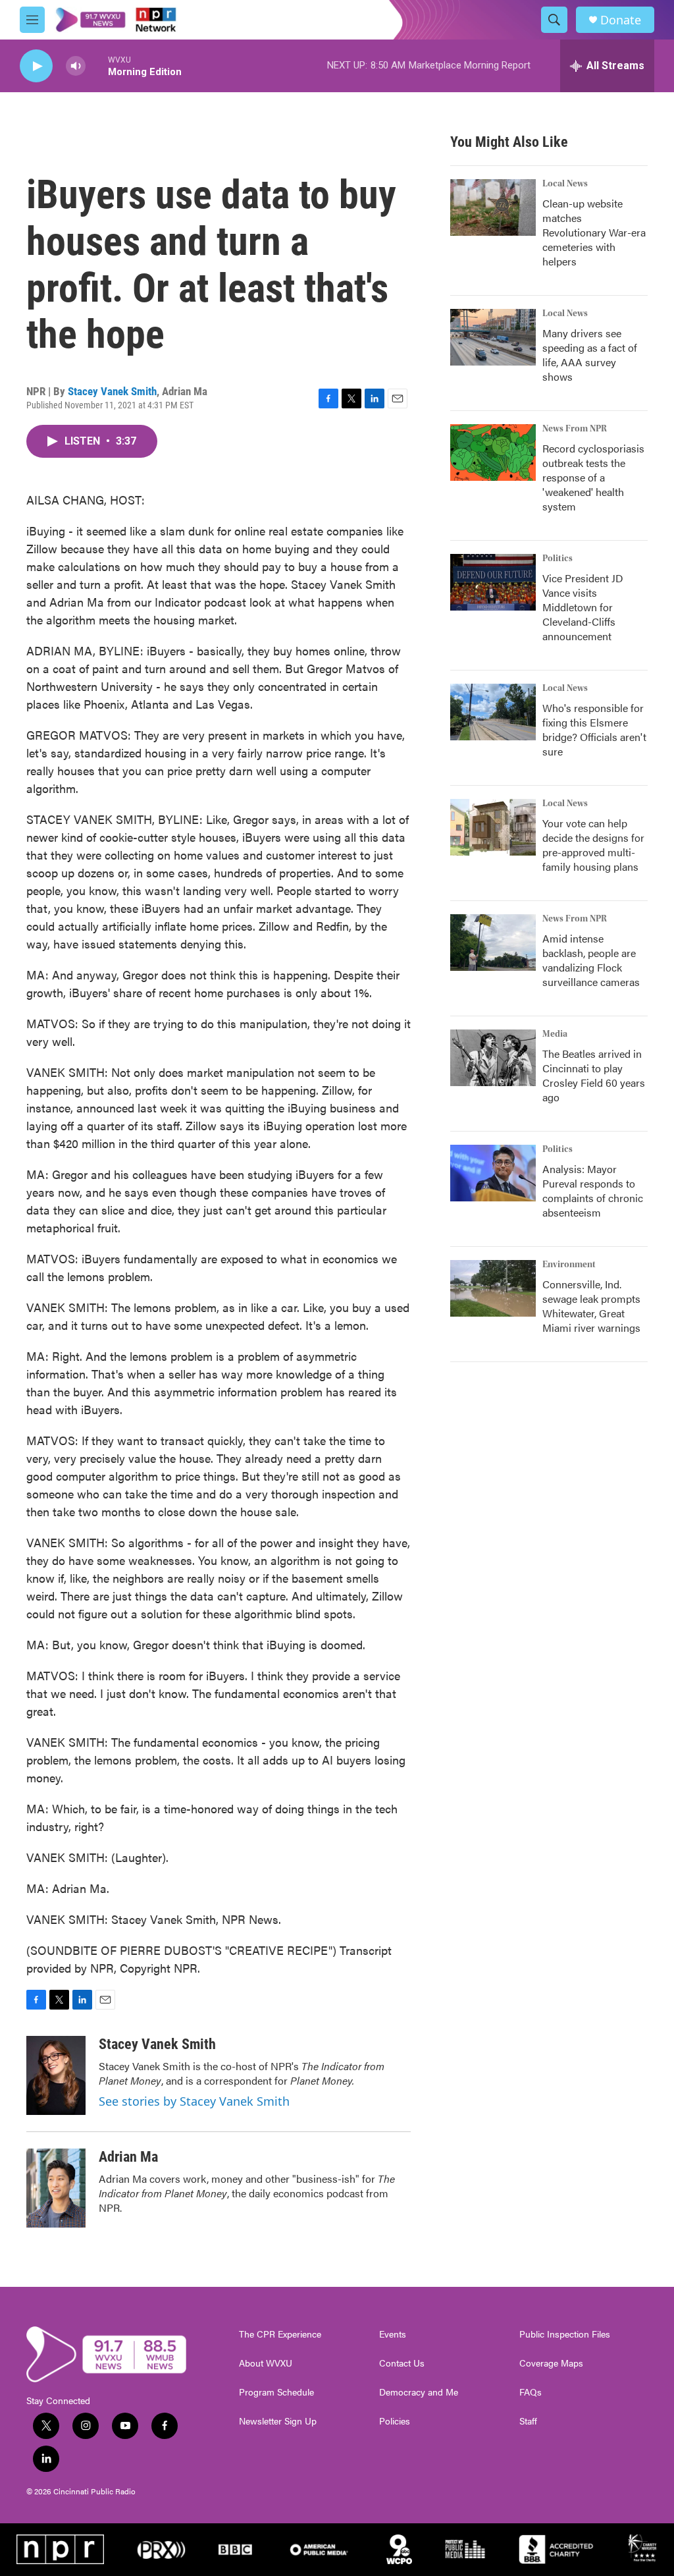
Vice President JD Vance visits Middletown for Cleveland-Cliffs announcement (583, 607)
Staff (528, 2421)
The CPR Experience (280, 2334)
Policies (395, 2421)
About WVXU (266, 2363)
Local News (565, 184)
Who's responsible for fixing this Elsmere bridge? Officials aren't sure (594, 729)
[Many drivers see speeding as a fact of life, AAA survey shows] (493, 337)
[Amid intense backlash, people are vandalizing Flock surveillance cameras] (493, 943)
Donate (621, 20)
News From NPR (575, 429)
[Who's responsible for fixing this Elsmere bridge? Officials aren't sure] (493, 712)
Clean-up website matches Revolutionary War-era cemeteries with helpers (594, 232)
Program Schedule (276, 2392)
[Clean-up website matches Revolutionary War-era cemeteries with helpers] (493, 207)
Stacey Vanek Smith (112, 391)
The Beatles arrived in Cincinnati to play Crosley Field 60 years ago (594, 1075)
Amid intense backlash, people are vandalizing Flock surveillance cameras (591, 960)
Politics (557, 559)
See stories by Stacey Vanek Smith (194, 2101)
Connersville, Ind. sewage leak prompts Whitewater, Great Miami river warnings (591, 1306)
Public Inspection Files (565, 2334)
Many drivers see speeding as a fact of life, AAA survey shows (590, 355)
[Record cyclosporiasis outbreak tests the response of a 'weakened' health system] (493, 452)
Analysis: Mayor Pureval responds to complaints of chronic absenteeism (593, 1191)
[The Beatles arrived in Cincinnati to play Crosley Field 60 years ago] (493, 1058)
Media (555, 1034)
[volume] (76, 66)
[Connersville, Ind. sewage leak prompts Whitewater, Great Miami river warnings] (493, 1288)
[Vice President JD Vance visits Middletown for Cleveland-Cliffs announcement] (493, 582)
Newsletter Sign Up (278, 2421)
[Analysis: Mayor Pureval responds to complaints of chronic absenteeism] (493, 1173)
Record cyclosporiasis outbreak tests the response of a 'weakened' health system (593, 477)
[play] (36, 66)
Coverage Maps (551, 2363)
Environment (569, 1265)
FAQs (531, 2392)
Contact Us (402, 2363)
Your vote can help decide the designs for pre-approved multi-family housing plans (593, 845)
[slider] (97, 66)
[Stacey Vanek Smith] (56, 2075)
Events (393, 2334)
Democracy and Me (419, 2392)
